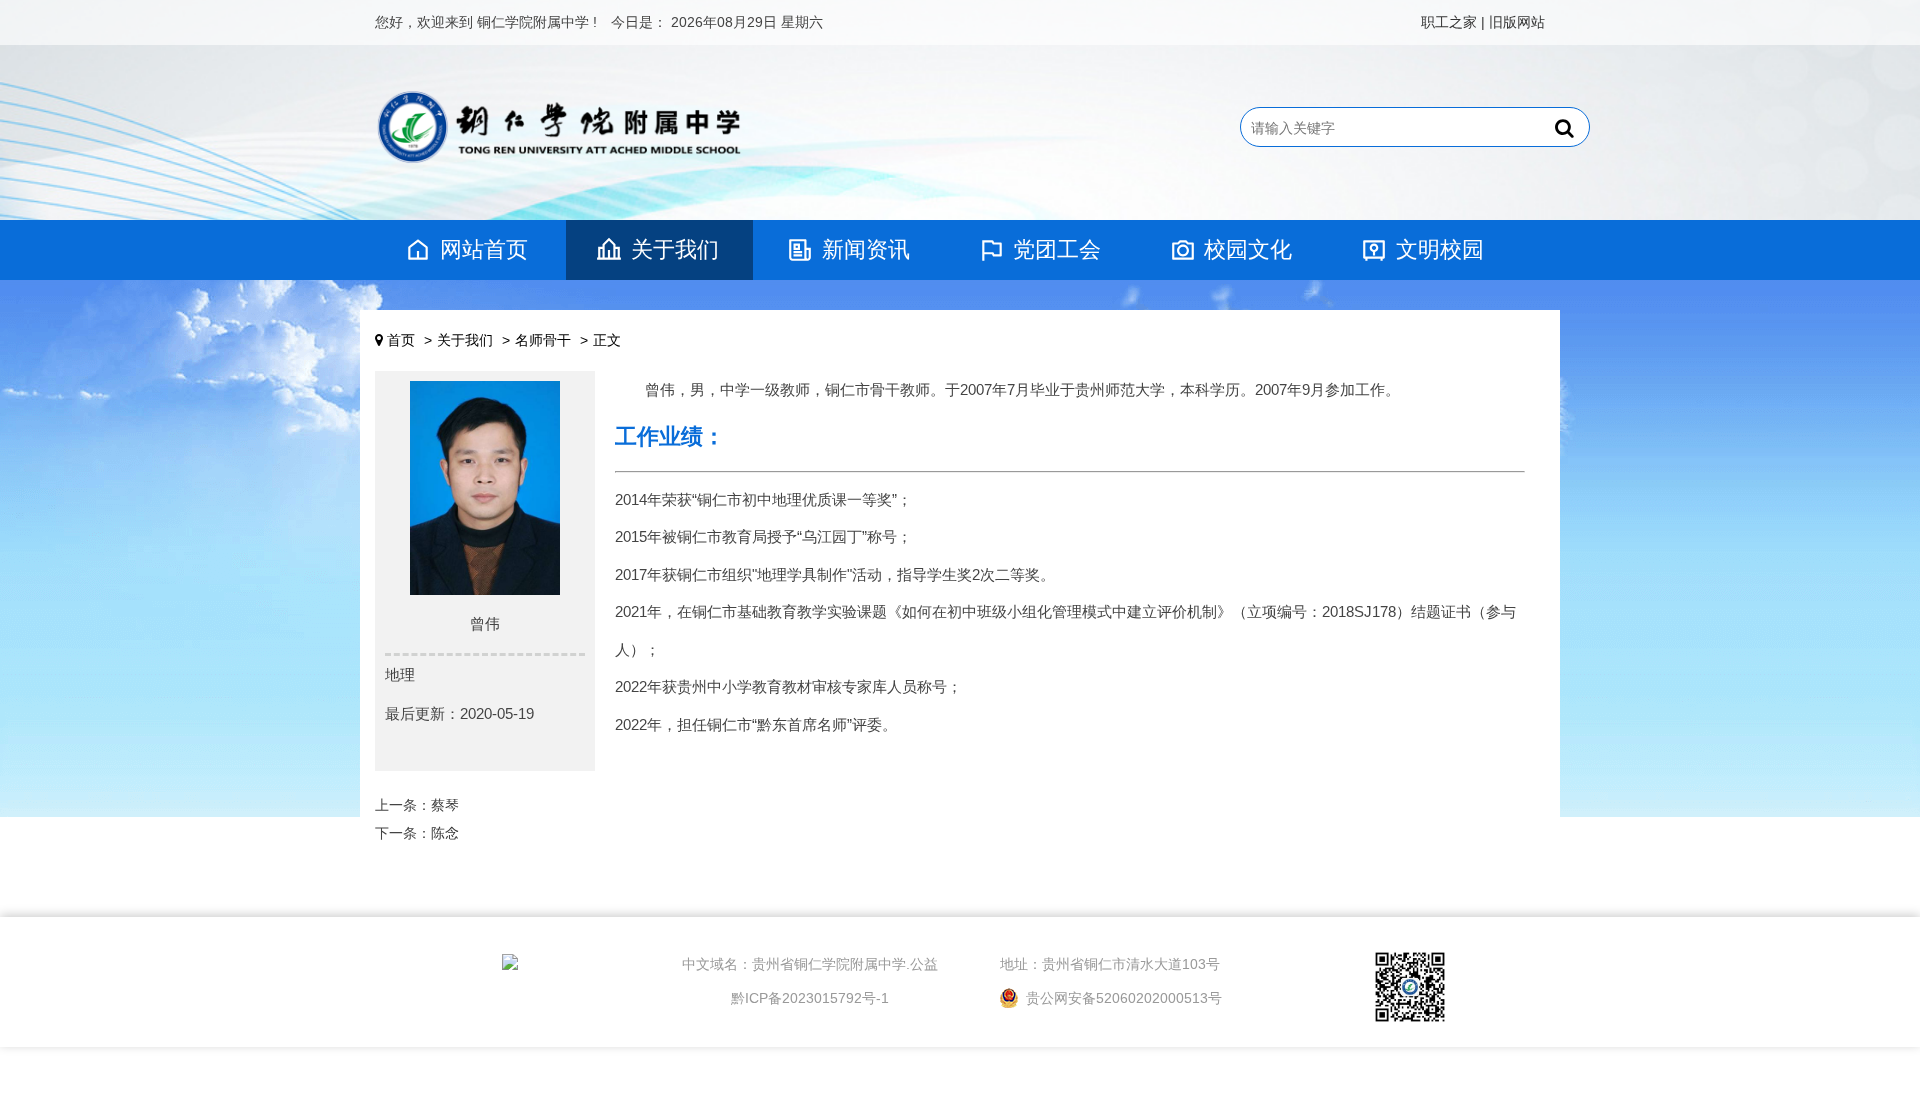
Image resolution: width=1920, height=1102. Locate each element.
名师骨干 (543, 340)
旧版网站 (1517, 22)
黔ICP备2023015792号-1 (810, 998)
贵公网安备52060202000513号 (1122, 998)
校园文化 (1248, 249)
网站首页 (484, 249)
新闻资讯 (866, 249)
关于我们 (675, 249)
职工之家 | (1453, 22)
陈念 (445, 833)
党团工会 (1057, 249)
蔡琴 (445, 805)
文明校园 (1440, 249)
